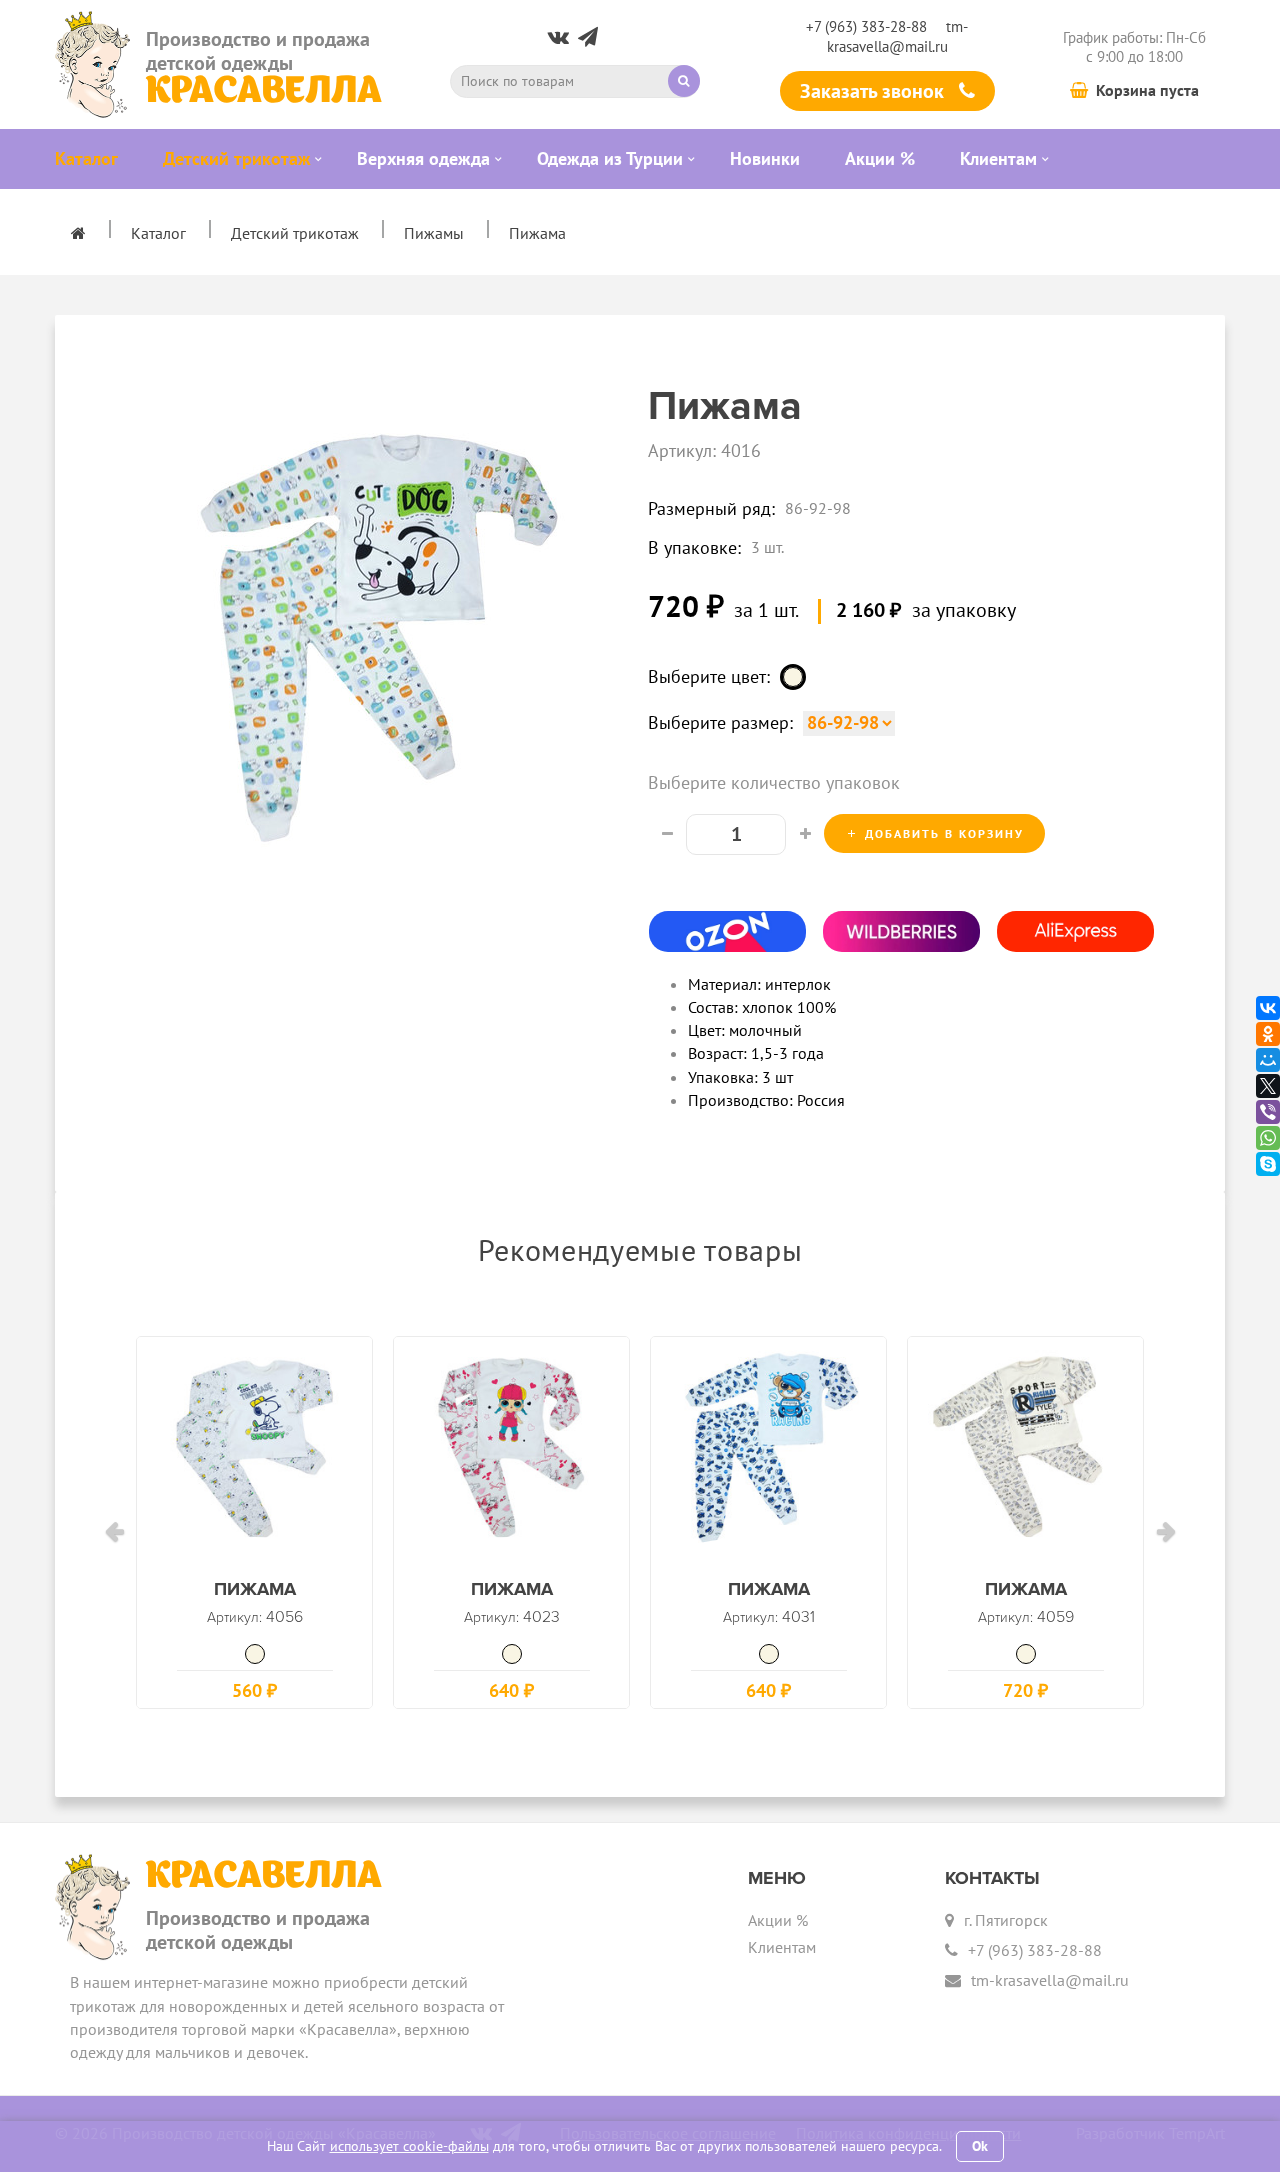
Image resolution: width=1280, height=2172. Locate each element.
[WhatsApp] (1268, 1138)
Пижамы (434, 233)
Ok (980, 2146)
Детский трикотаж (295, 233)
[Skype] (1268, 1164)
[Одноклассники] (1268, 1034)
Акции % (778, 1920)
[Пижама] (254, 1454)
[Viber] (1268, 1112)
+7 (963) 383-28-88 (866, 26)
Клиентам (782, 1947)
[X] (1268, 1086)
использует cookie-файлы (409, 2146)
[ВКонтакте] (1268, 1008)
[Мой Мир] (1268, 1060)
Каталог (158, 233)
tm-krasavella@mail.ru (898, 36)
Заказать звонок (874, 91)
